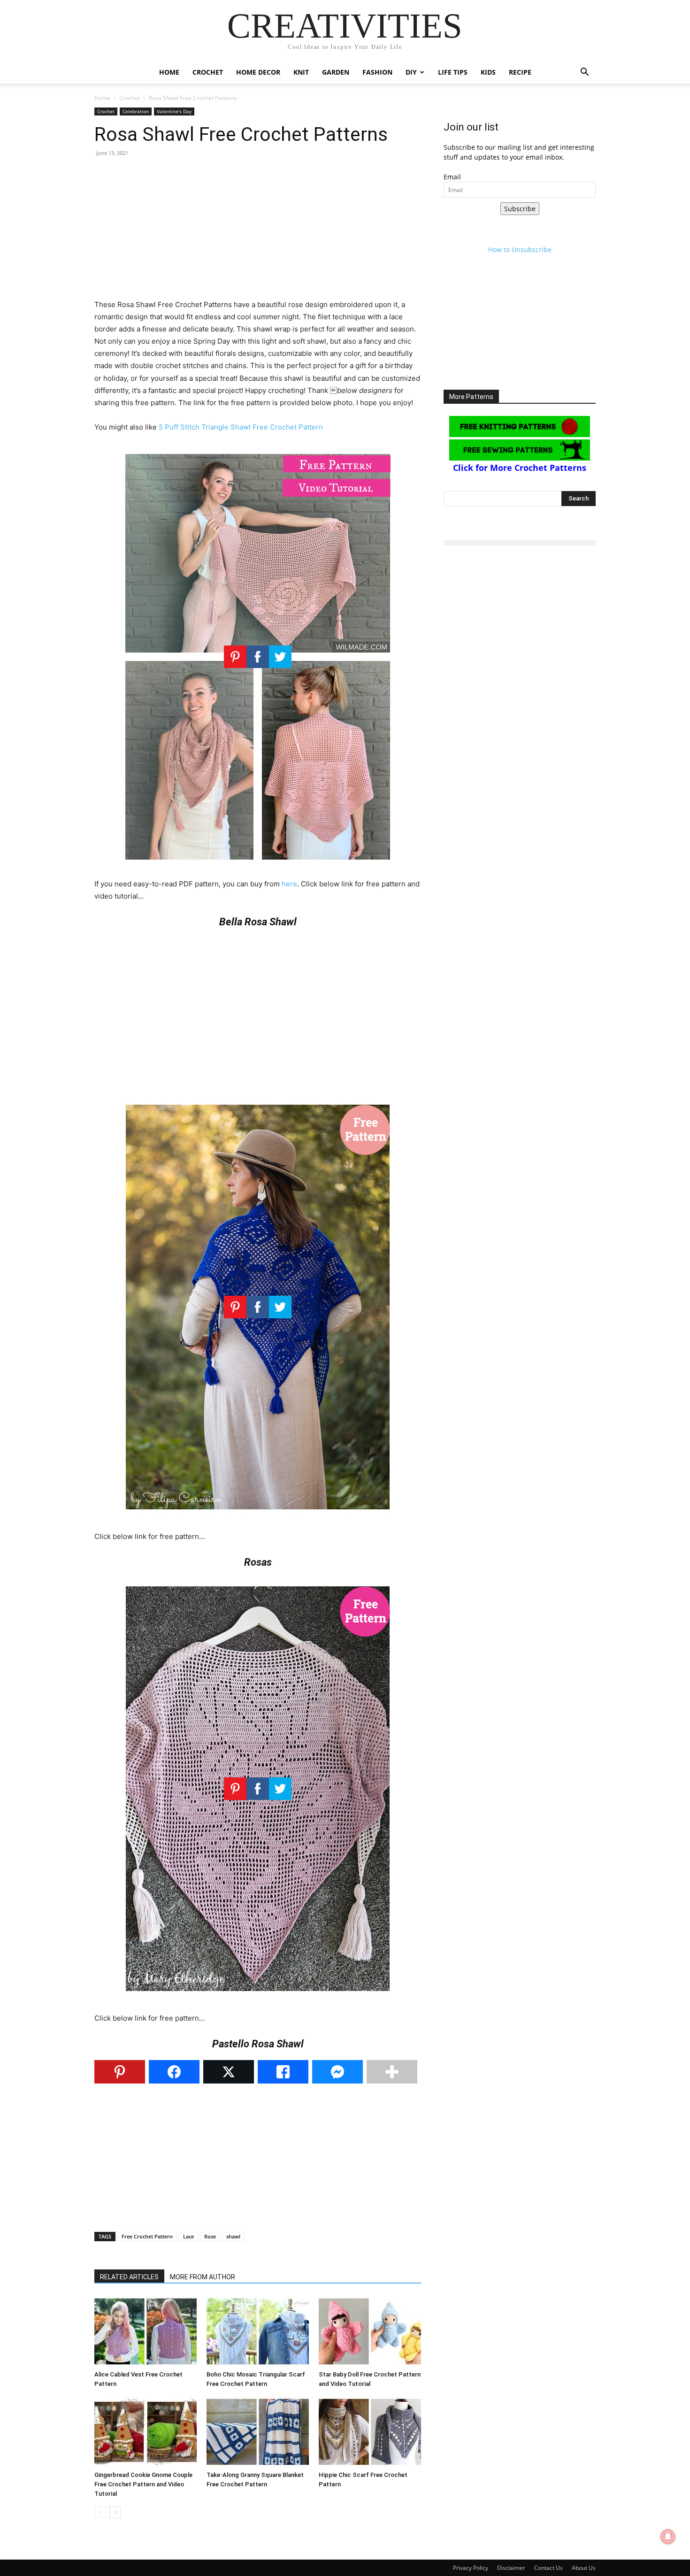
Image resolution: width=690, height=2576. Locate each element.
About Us (584, 2568)
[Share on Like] (283, 2072)
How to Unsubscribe (520, 250)
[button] (584, 73)
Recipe (520, 72)
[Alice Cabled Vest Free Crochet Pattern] (146, 2331)
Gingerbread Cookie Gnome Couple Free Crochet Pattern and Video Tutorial (143, 2484)
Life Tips (453, 72)
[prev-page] (100, 2512)
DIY (411, 72)
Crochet (208, 72)
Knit (301, 72)
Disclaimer (511, 2568)
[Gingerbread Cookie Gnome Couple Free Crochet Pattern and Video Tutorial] (146, 2432)
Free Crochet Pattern (147, 2236)
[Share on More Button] (392, 2072)
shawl (233, 2236)
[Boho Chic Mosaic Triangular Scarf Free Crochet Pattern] (258, 2331)
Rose (210, 2236)
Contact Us (548, 2568)
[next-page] (115, 2512)
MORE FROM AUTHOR (203, 2277)
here (289, 884)
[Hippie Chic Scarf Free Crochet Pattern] (370, 2432)
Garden (336, 72)
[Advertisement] (258, 233)
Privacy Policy (471, 2568)
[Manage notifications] (668, 2537)
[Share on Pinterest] (120, 2072)
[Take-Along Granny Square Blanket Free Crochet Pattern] (258, 2432)
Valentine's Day (174, 111)
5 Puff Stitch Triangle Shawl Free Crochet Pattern (241, 427)
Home (169, 72)
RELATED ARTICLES (129, 2277)
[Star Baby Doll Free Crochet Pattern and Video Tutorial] (370, 2331)
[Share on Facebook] (174, 2072)
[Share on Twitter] (229, 2072)
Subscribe (520, 209)
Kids (488, 72)
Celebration (136, 111)
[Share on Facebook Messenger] (337, 2072)
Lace (188, 2236)
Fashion (377, 72)
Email (452, 177)
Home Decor (258, 72)
